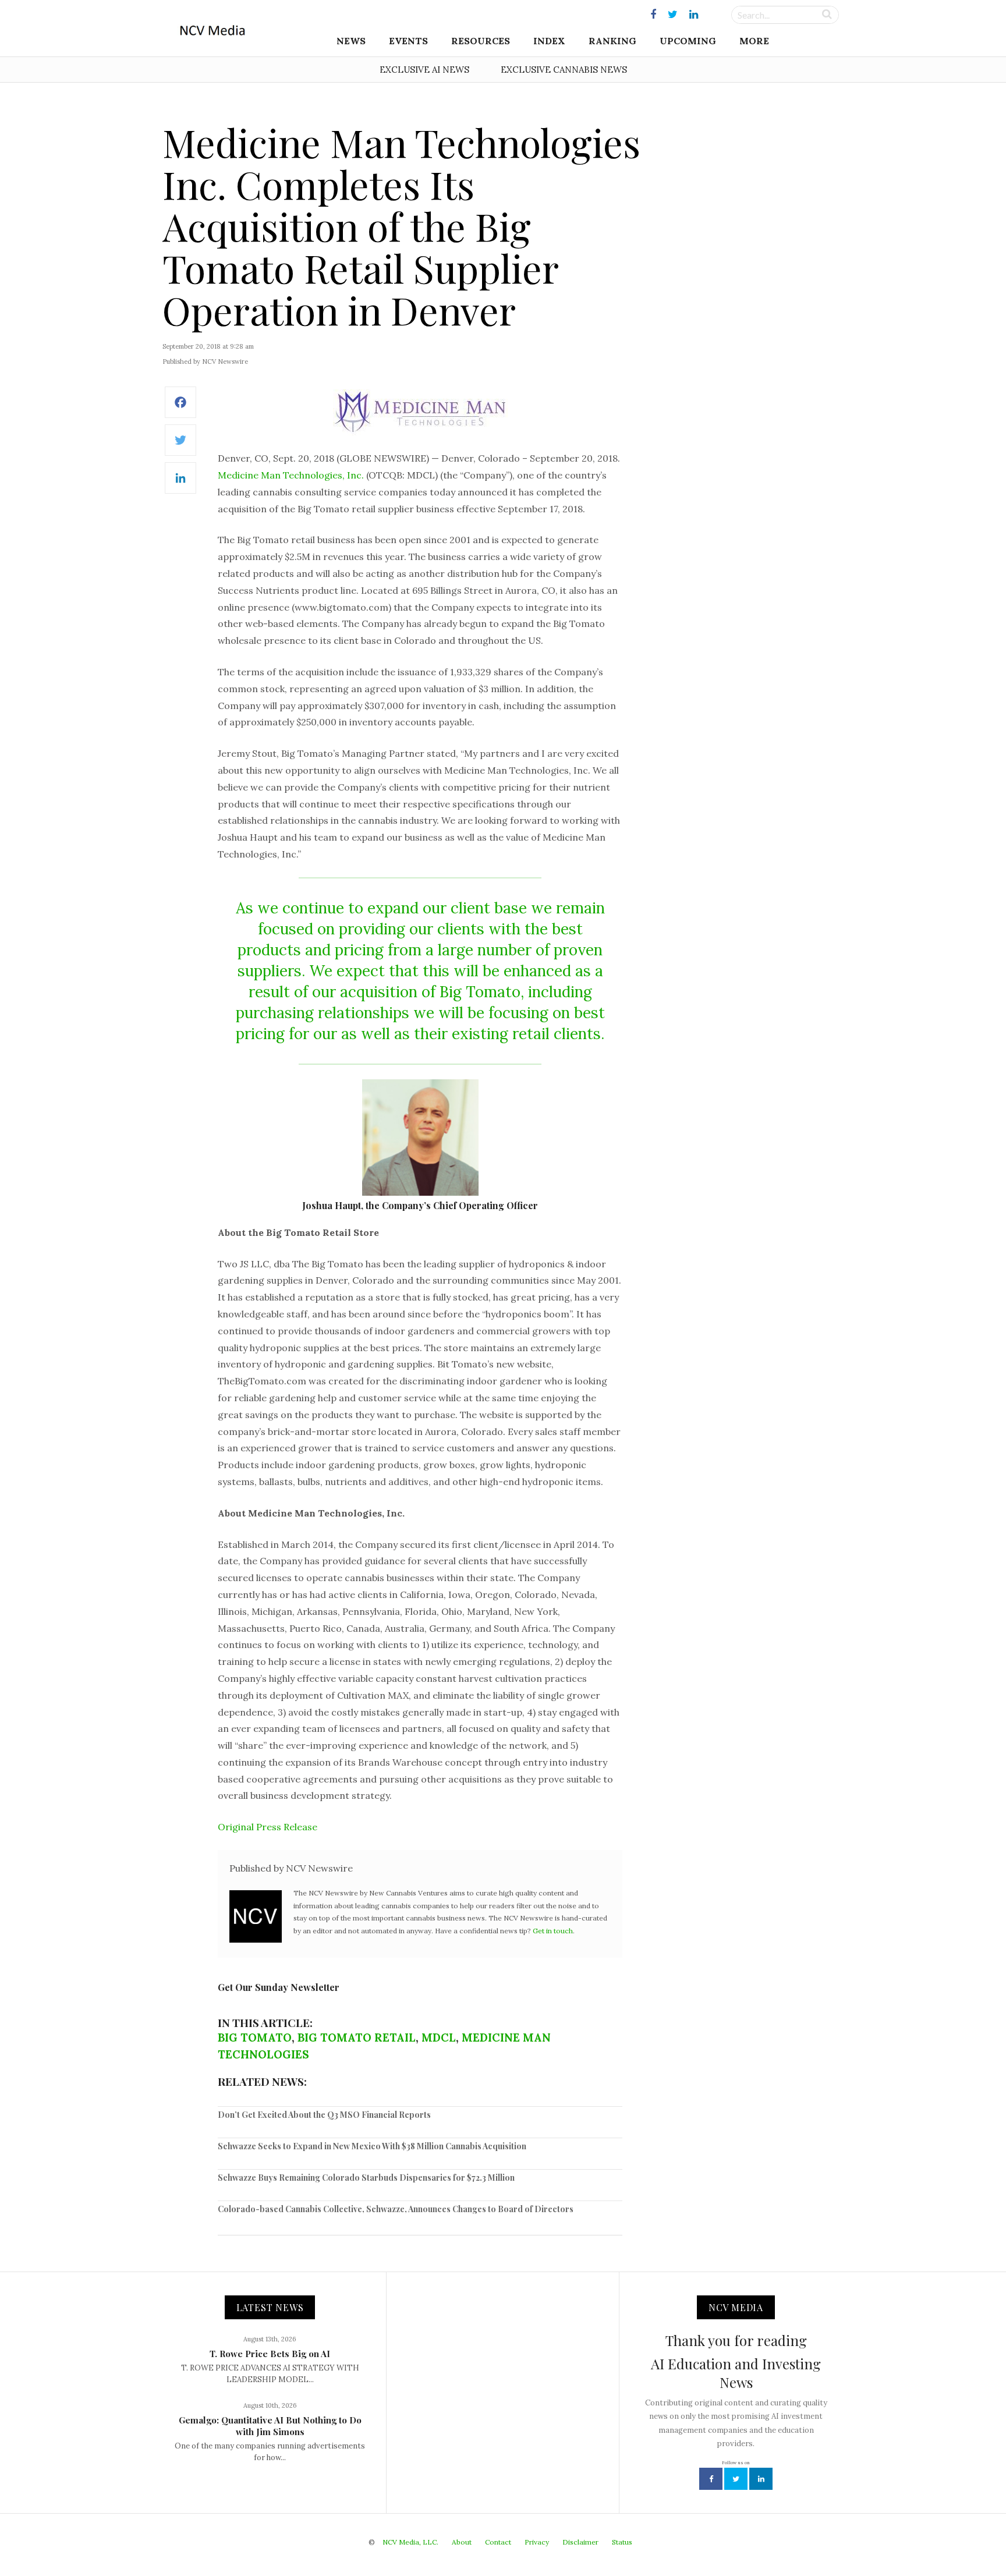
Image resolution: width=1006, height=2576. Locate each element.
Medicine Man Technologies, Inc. (291, 475)
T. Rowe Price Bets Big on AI (270, 2354)
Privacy (537, 2542)
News (351, 41)
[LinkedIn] (180, 484)
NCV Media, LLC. (410, 2542)
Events (408, 41)
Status (622, 2542)
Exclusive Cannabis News (564, 70)
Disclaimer (580, 2542)
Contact (498, 2542)
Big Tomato (255, 2038)
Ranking (612, 41)
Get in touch (553, 1931)
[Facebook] (180, 408)
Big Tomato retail (357, 2038)
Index (549, 41)
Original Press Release (268, 1827)
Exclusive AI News (424, 70)
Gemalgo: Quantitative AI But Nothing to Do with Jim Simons (270, 2426)
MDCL (439, 2038)
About (462, 2542)
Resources (481, 41)
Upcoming (688, 41)
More (754, 41)
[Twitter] (180, 446)
